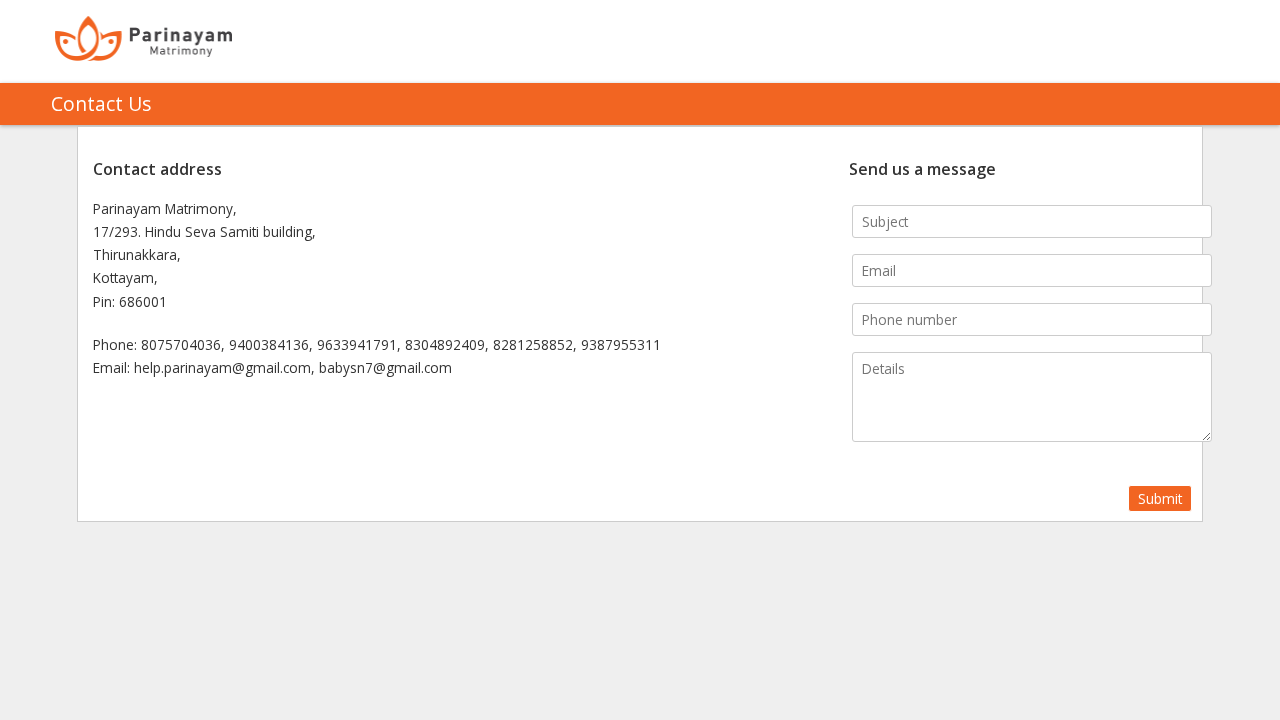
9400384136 (269, 344)
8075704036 (181, 344)
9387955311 (621, 344)
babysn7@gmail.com (385, 367)
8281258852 (533, 344)
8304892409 (445, 344)
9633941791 (357, 344)
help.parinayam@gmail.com (222, 367)
